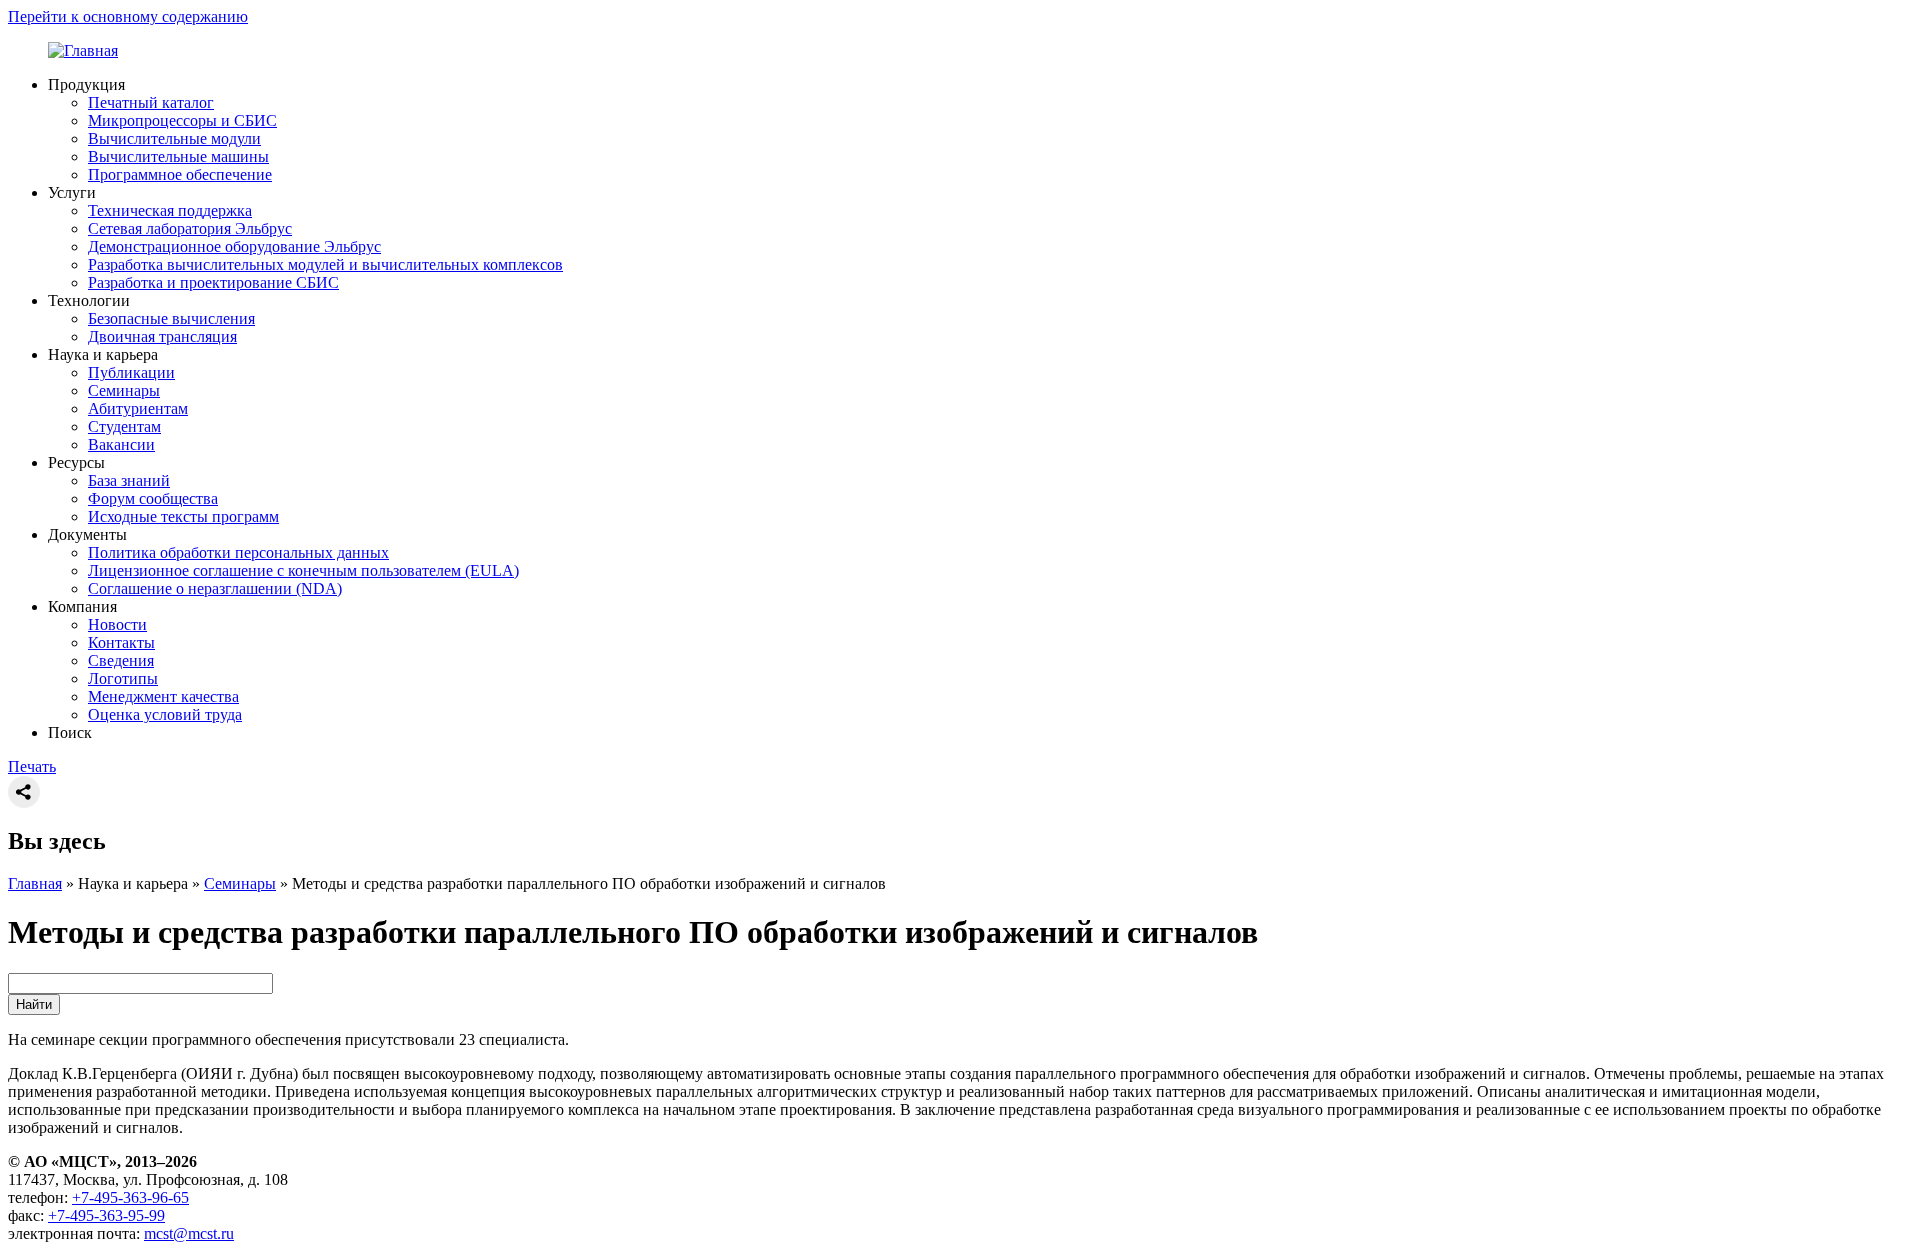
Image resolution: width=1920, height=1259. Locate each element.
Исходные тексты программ (183, 516)
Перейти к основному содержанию (128, 16)
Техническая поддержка (170, 210)
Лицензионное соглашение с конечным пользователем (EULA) (303, 570)
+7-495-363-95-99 (106, 1215)
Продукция (86, 84)
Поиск (70, 732)
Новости (117, 624)
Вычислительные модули (174, 138)
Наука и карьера (103, 354)
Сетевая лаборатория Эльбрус (190, 228)
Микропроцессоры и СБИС (182, 120)
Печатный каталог (151, 102)
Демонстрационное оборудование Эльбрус (234, 246)
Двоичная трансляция (162, 336)
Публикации (131, 372)
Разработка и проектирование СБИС (213, 282)
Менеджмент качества (163, 696)
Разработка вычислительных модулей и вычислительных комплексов (325, 264)
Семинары (124, 390)
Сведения (121, 660)
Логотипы (123, 678)
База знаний (129, 480)
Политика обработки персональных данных (238, 552)
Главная (35, 883)
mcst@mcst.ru (189, 1233)
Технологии (89, 300)
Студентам (124, 426)
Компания (82, 606)
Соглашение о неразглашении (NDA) (215, 588)
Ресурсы (76, 462)
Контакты (121, 642)
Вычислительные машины (178, 156)
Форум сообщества (153, 498)
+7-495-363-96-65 (130, 1197)
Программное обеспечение (180, 174)
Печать (32, 766)
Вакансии (121, 444)
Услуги (72, 192)
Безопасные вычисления (171, 318)
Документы (87, 534)
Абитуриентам (138, 408)
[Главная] (83, 50)
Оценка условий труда (165, 714)
